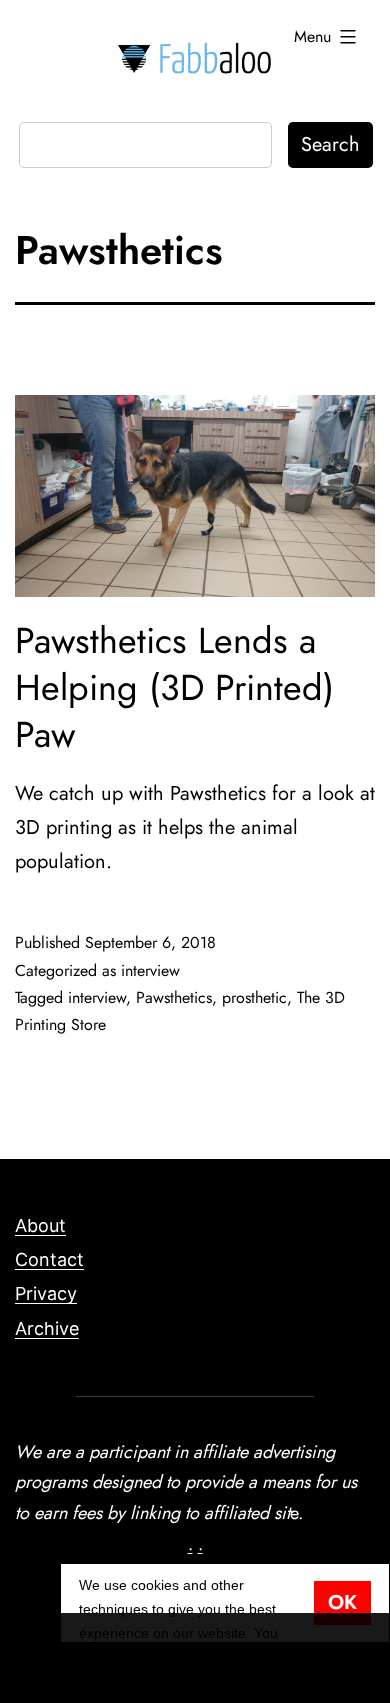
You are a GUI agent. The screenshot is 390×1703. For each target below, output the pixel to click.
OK (342, 1602)
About (40, 1225)
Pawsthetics (174, 997)
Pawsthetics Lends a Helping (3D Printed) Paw (174, 687)
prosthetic (254, 997)
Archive (47, 1328)
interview (150, 970)
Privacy (46, 1293)
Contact (49, 1259)
